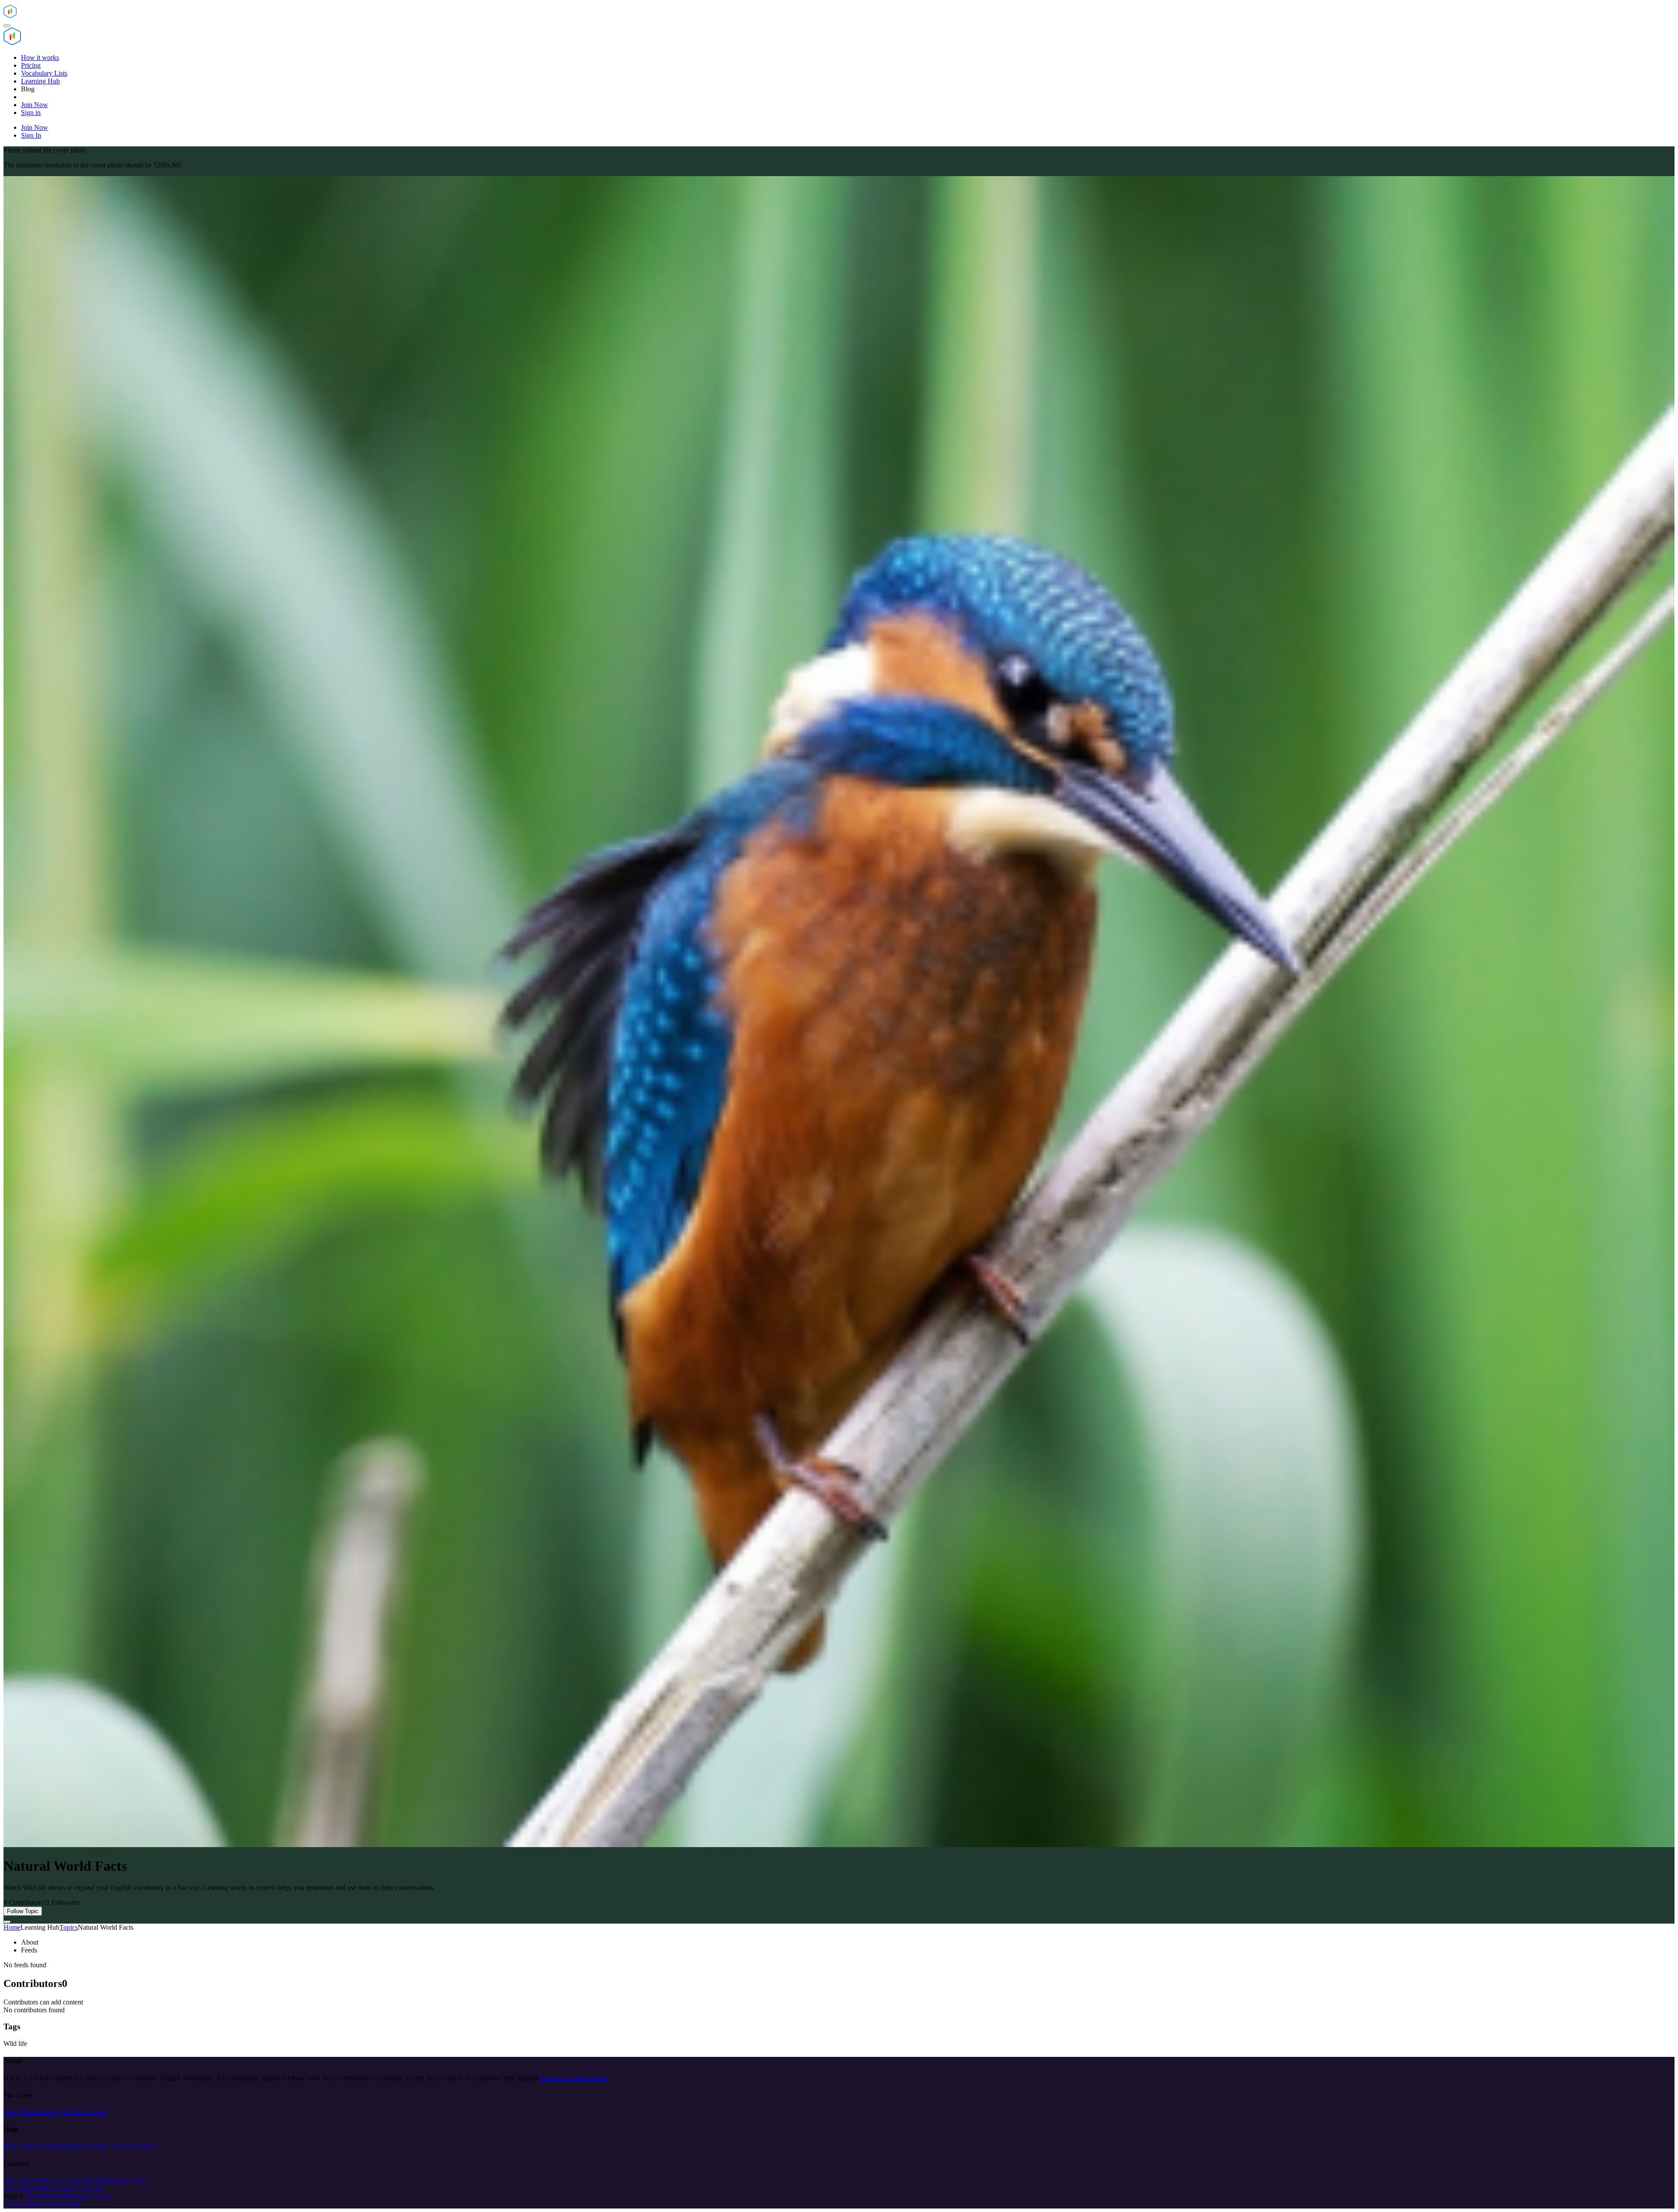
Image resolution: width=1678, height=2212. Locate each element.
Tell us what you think (78, 2181)
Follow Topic (23, 1911)
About (12, 2204)
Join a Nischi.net (26, 2112)
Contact (32, 2204)
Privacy (53, 2204)
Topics (69, 1927)
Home (12, 1927)
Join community (26, 2181)
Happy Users (127, 2181)
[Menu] (7, 26)
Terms (72, 2204)
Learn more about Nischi (574, 2078)
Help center (19, 2147)
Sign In (59, 2112)
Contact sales (88, 2112)
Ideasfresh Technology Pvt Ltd (69, 2196)
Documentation (57, 2147)
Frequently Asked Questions (117, 2147)
